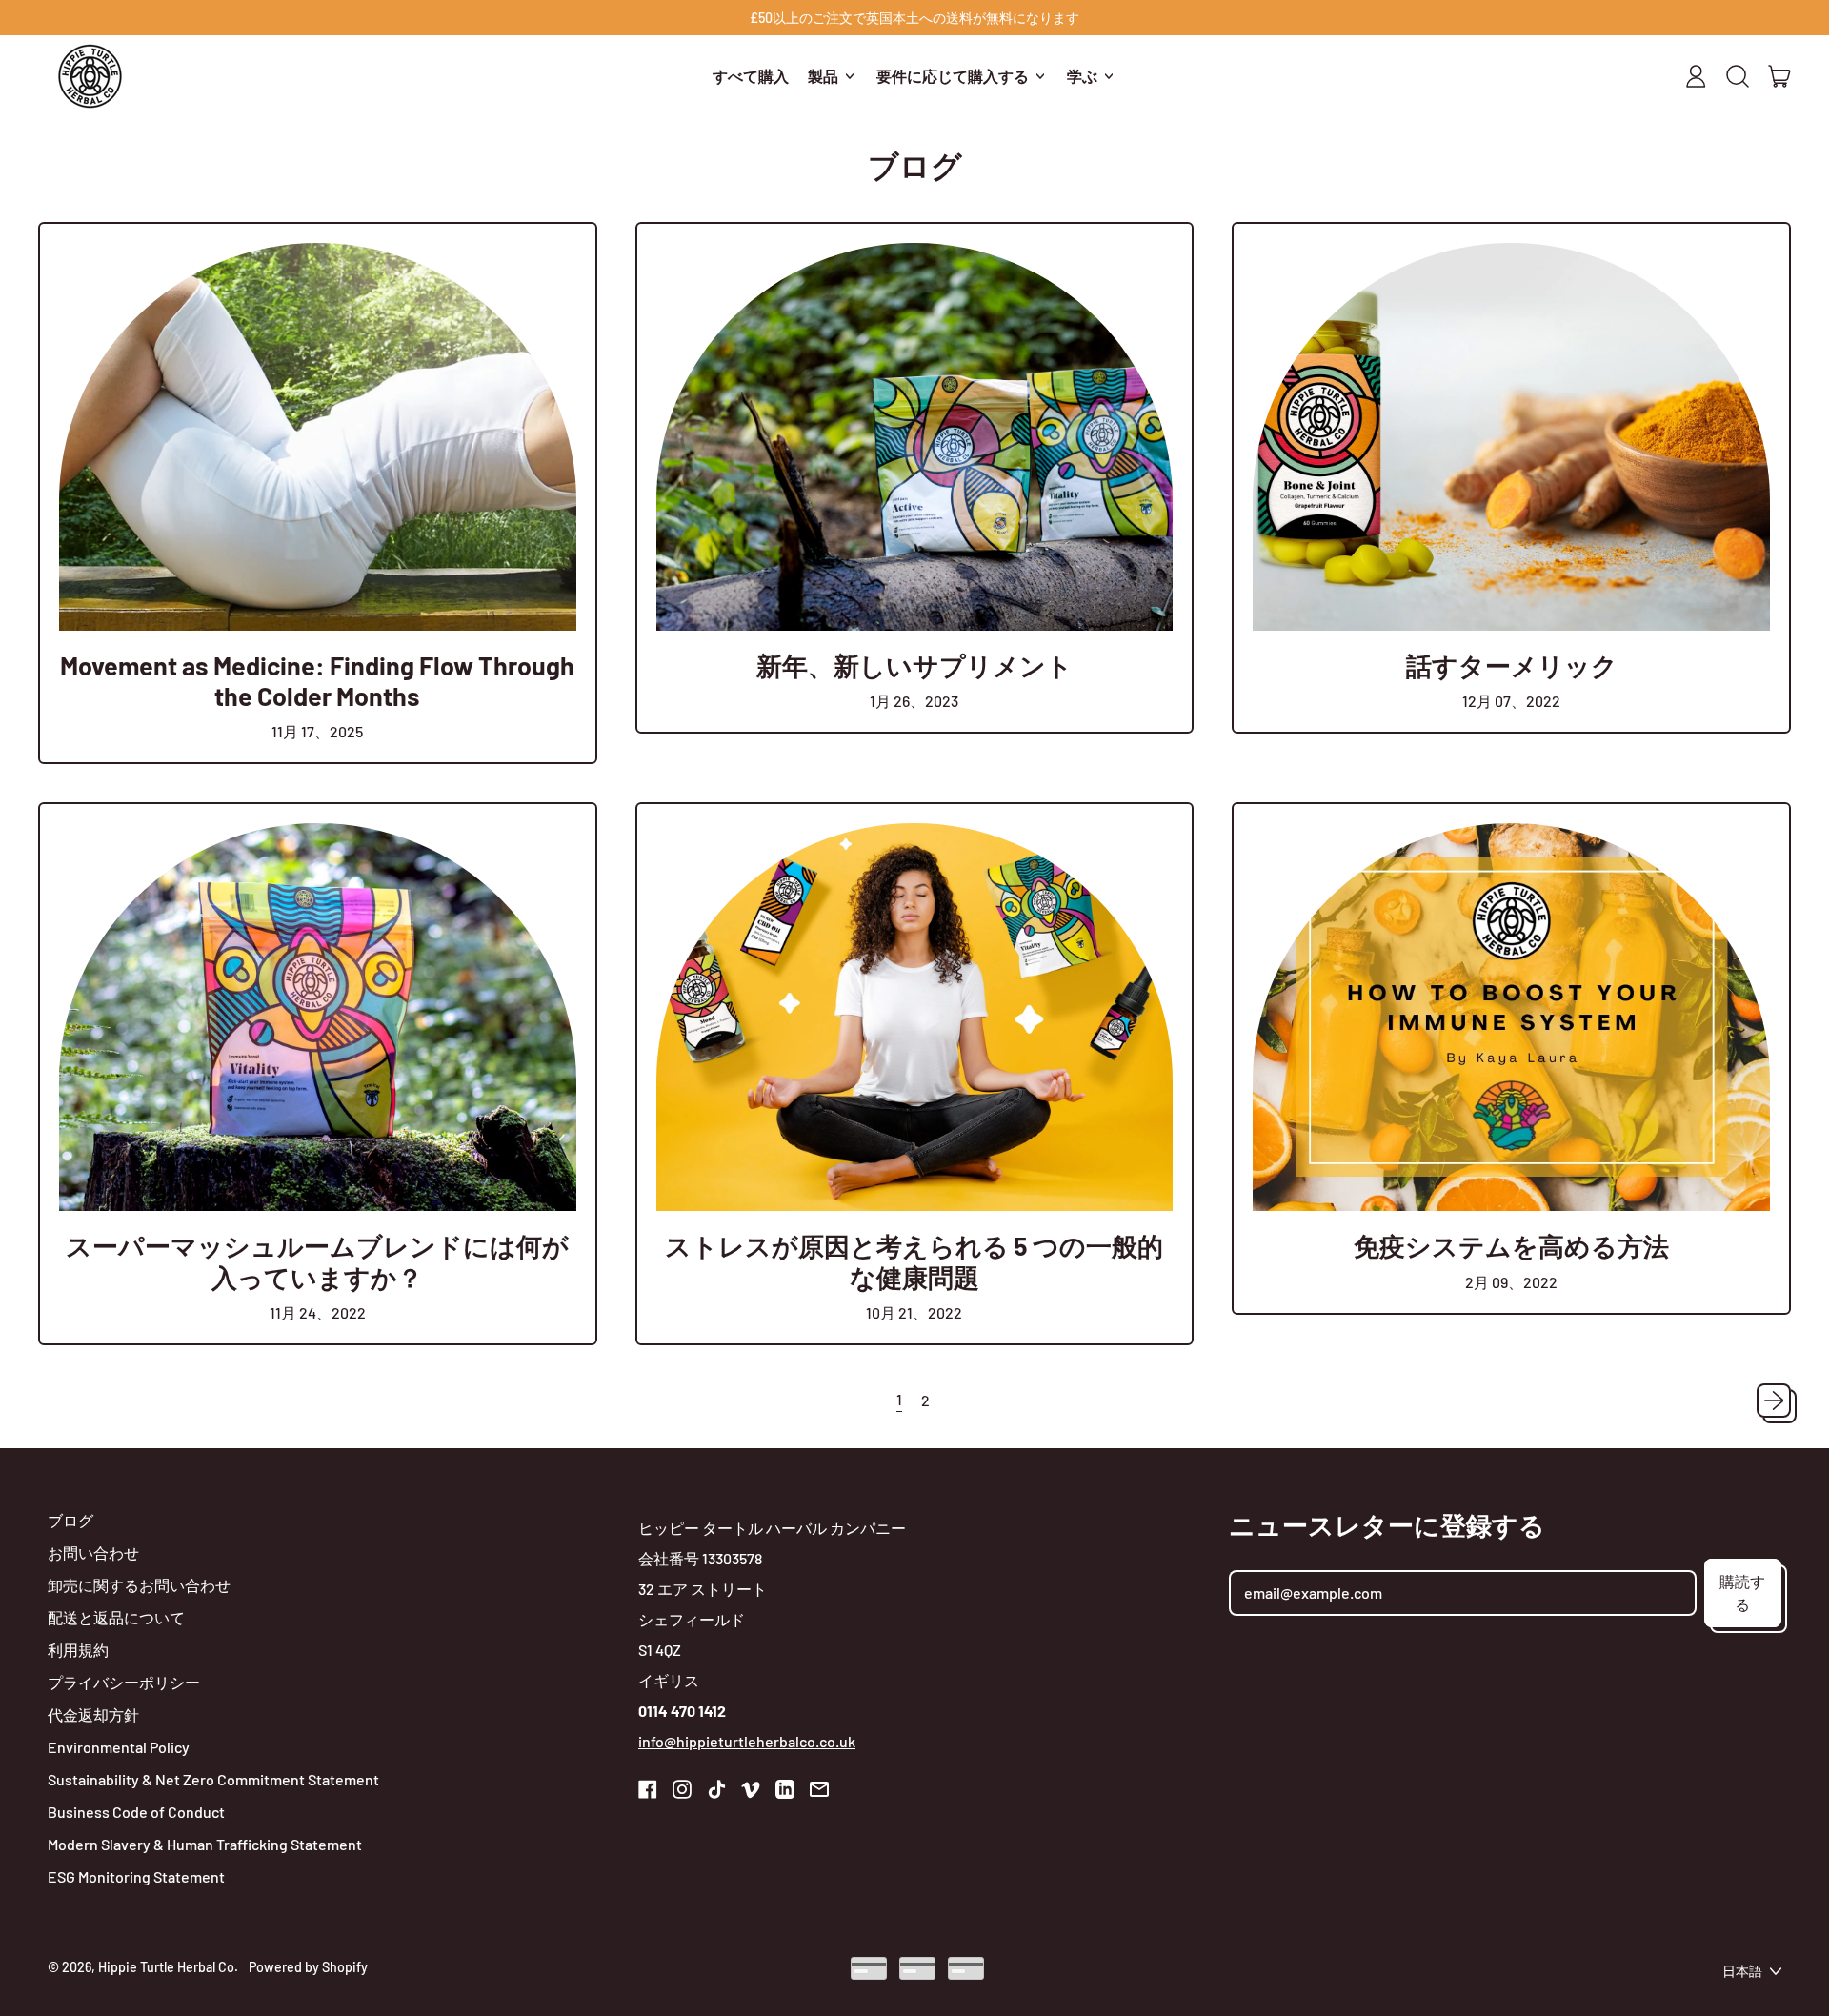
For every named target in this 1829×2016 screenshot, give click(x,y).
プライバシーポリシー (124, 1682)
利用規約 (78, 1650)
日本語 (1742, 1971)
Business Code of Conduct (136, 1812)
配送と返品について (116, 1617)
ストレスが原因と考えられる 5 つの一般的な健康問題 (914, 1260)
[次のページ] (1774, 1401)
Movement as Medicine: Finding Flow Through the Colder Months (317, 680)
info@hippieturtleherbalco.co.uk (747, 1741)
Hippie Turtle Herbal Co (166, 1967)
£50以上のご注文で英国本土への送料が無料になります (914, 18)
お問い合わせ (93, 1552)
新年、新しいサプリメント (914, 665)
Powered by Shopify (308, 1967)
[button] (1738, 76)
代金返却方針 (93, 1714)
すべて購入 (751, 76)
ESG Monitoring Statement (136, 1876)
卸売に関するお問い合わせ (139, 1585)
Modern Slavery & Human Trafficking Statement (205, 1844)
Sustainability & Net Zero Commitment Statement (213, 1779)
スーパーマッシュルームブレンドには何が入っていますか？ (317, 1260)
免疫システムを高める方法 (1511, 1245)
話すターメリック (1512, 665)
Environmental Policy (119, 1747)
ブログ (70, 1520)
